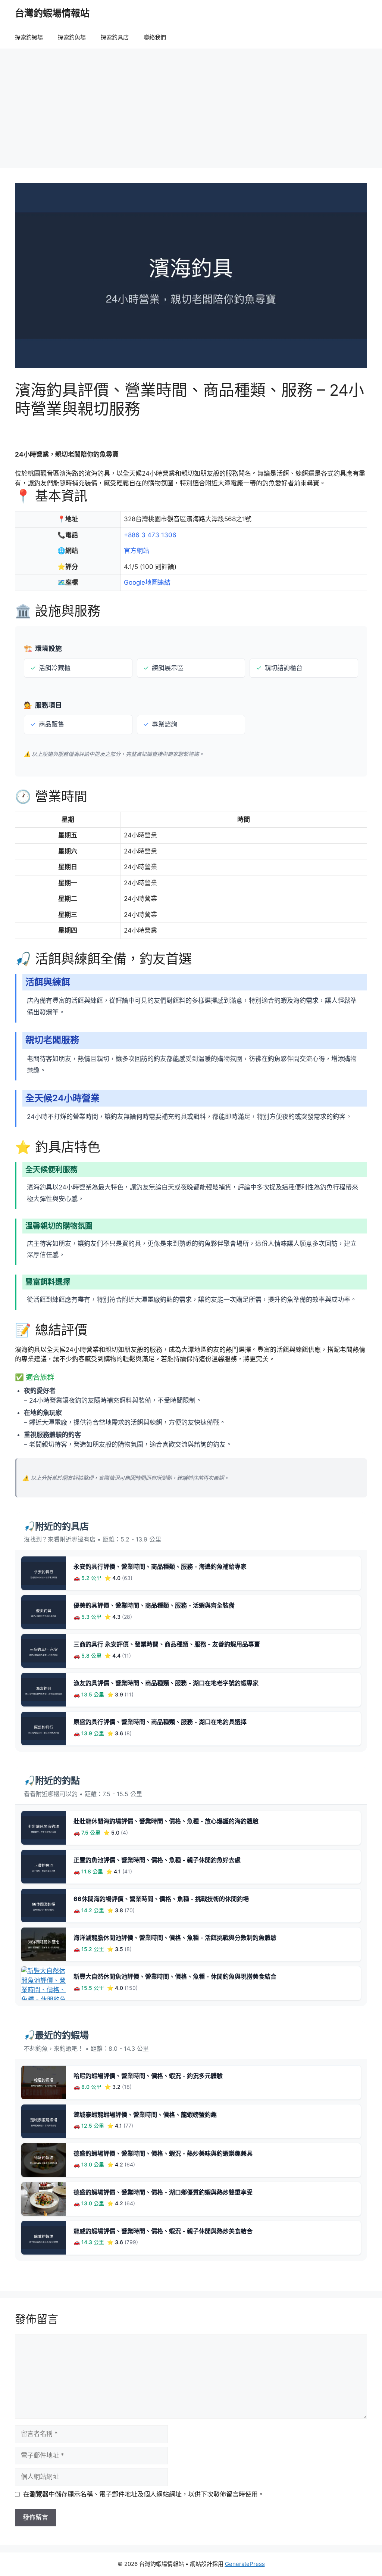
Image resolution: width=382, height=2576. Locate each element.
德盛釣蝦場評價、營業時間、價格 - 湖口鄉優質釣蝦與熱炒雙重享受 (163, 2192)
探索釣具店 (115, 37)
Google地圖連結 (147, 582)
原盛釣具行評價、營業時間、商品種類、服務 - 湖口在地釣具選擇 (160, 1722)
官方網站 (137, 551)
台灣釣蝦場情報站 (52, 13)
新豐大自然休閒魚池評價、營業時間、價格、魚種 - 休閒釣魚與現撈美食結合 (175, 1976)
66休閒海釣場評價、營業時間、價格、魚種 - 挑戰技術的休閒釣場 (161, 1899)
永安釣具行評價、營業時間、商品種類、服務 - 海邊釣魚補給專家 (160, 1567)
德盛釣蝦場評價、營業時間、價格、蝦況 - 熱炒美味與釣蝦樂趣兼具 (163, 2153)
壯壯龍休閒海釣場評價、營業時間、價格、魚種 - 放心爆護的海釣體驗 (166, 1821)
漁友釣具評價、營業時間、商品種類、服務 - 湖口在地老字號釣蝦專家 (166, 1683)
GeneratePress (245, 2564)
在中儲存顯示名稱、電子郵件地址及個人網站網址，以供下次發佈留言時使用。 (144, 2494)
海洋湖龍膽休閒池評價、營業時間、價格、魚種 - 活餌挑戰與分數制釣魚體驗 (175, 1938)
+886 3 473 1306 (150, 535)
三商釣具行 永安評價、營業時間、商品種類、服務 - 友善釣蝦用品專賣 (167, 1644)
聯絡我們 (155, 37)
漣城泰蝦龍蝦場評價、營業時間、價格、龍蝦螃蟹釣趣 (145, 2115)
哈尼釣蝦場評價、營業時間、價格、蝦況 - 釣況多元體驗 (148, 2076)
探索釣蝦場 (29, 37)
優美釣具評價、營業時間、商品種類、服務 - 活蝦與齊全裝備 (154, 1605)
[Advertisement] (191, 105)
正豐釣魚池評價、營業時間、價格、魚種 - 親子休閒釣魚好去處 (157, 1860)
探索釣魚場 (72, 37)
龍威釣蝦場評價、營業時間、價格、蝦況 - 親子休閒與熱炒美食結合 (163, 2231)
